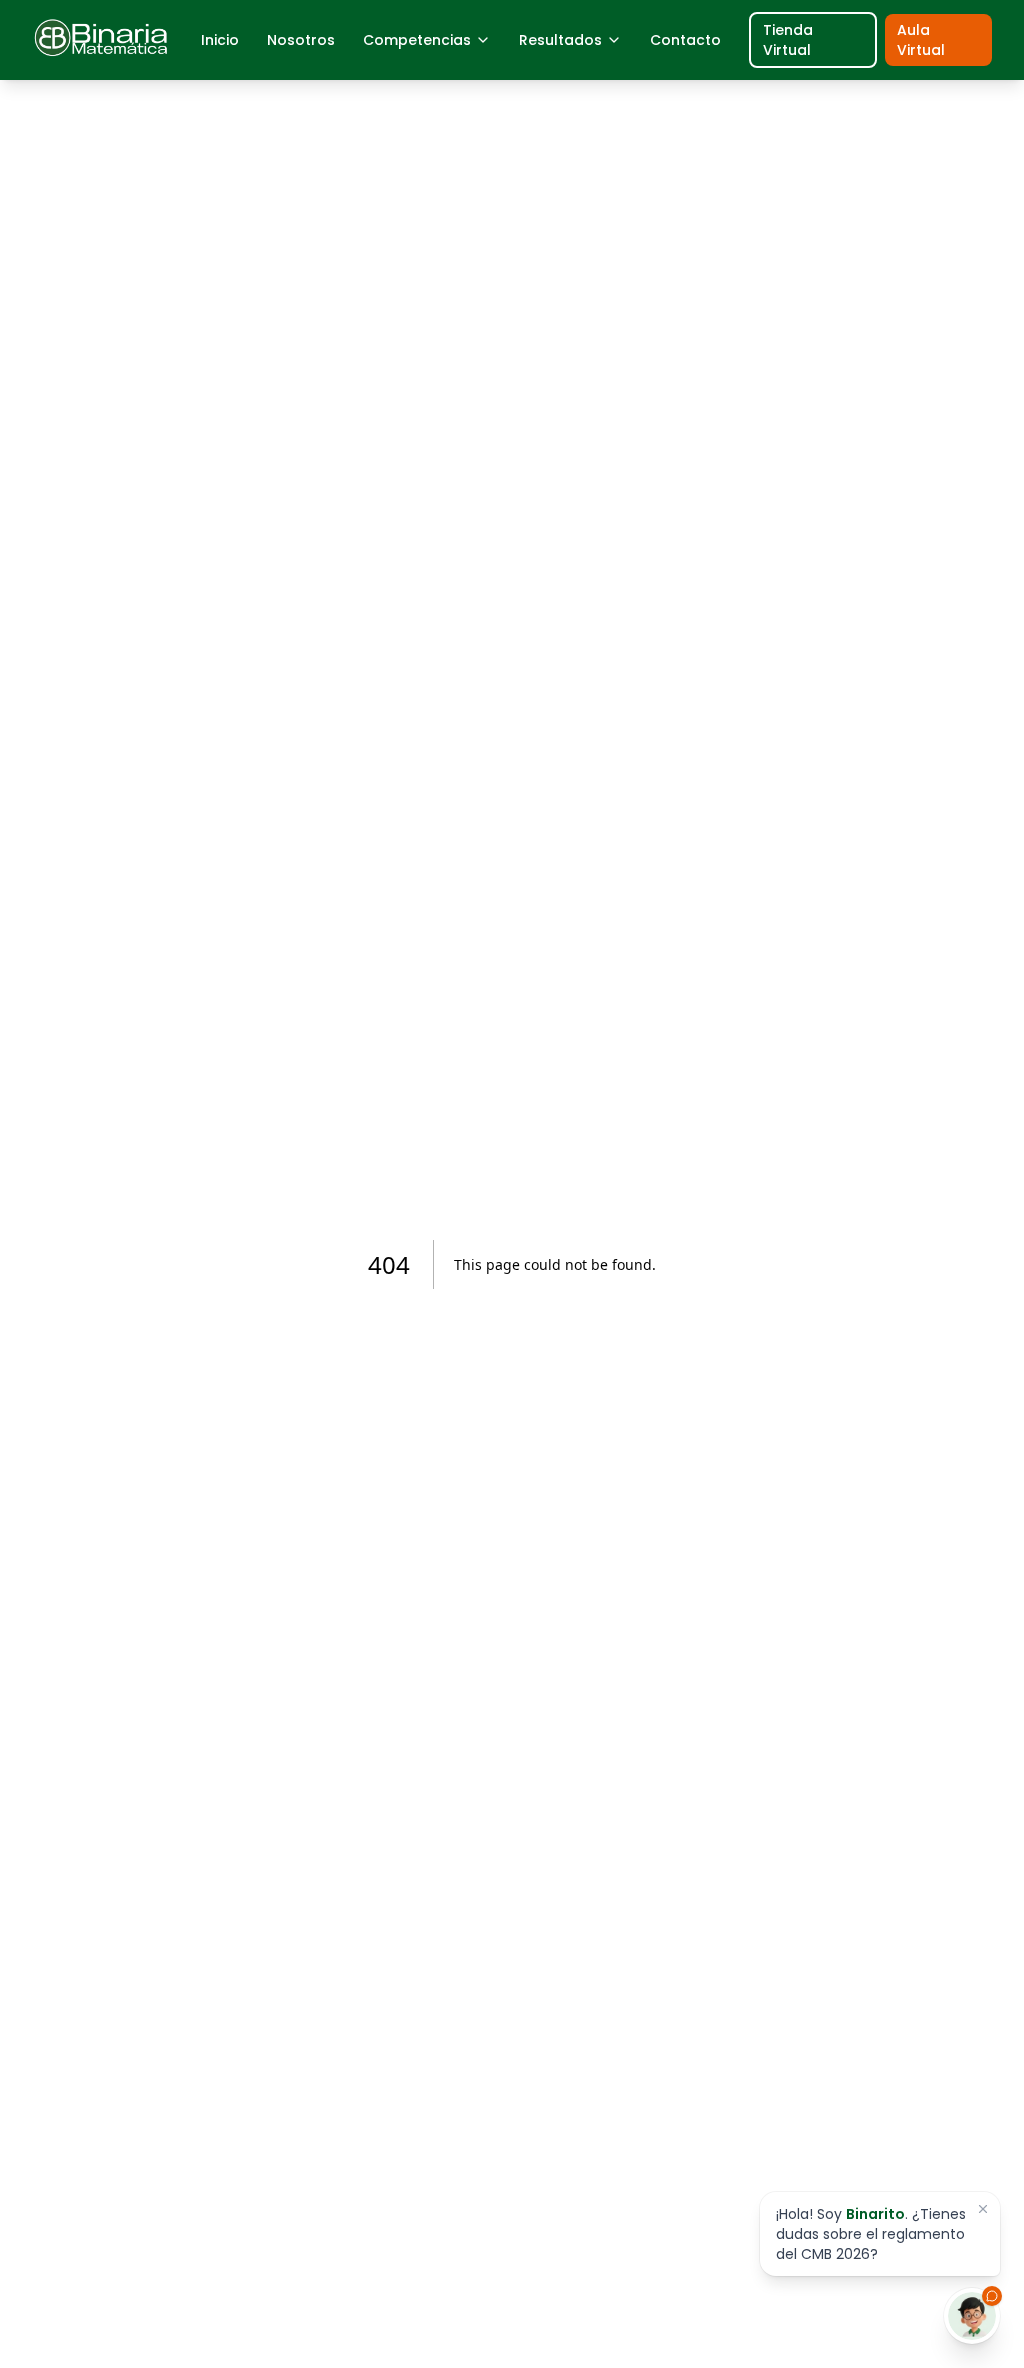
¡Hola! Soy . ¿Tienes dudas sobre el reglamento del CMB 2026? (871, 2234)
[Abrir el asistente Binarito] (972, 2316)
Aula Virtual (921, 40)
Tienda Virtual (788, 40)
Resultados (560, 40)
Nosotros (301, 40)
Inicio (220, 40)
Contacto (685, 40)
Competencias (417, 40)
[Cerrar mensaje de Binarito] (983, 2209)
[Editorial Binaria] (102, 40)
